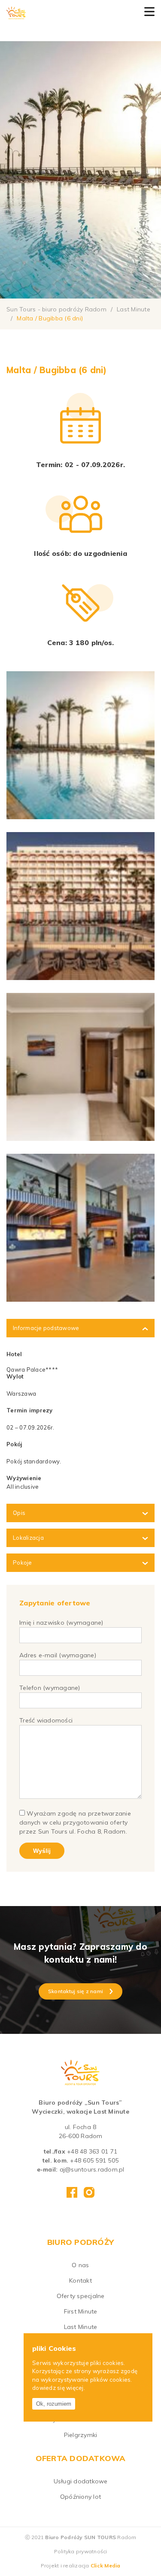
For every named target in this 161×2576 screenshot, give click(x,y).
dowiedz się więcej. (59, 2388)
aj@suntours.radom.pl (92, 2169)
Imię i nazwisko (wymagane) (61, 1623)
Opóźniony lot (80, 2497)
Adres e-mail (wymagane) (58, 1655)
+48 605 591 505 (94, 2160)
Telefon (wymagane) (50, 1688)
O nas (80, 2265)
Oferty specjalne (81, 2296)
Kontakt (80, 2280)
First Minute (81, 2311)
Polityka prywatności (81, 2551)
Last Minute (81, 2327)
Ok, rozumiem (54, 2404)
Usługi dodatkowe (81, 2481)
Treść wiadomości (46, 1720)
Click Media (106, 2565)
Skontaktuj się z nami (76, 1991)
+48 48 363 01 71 (92, 2151)
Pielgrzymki (81, 2435)
